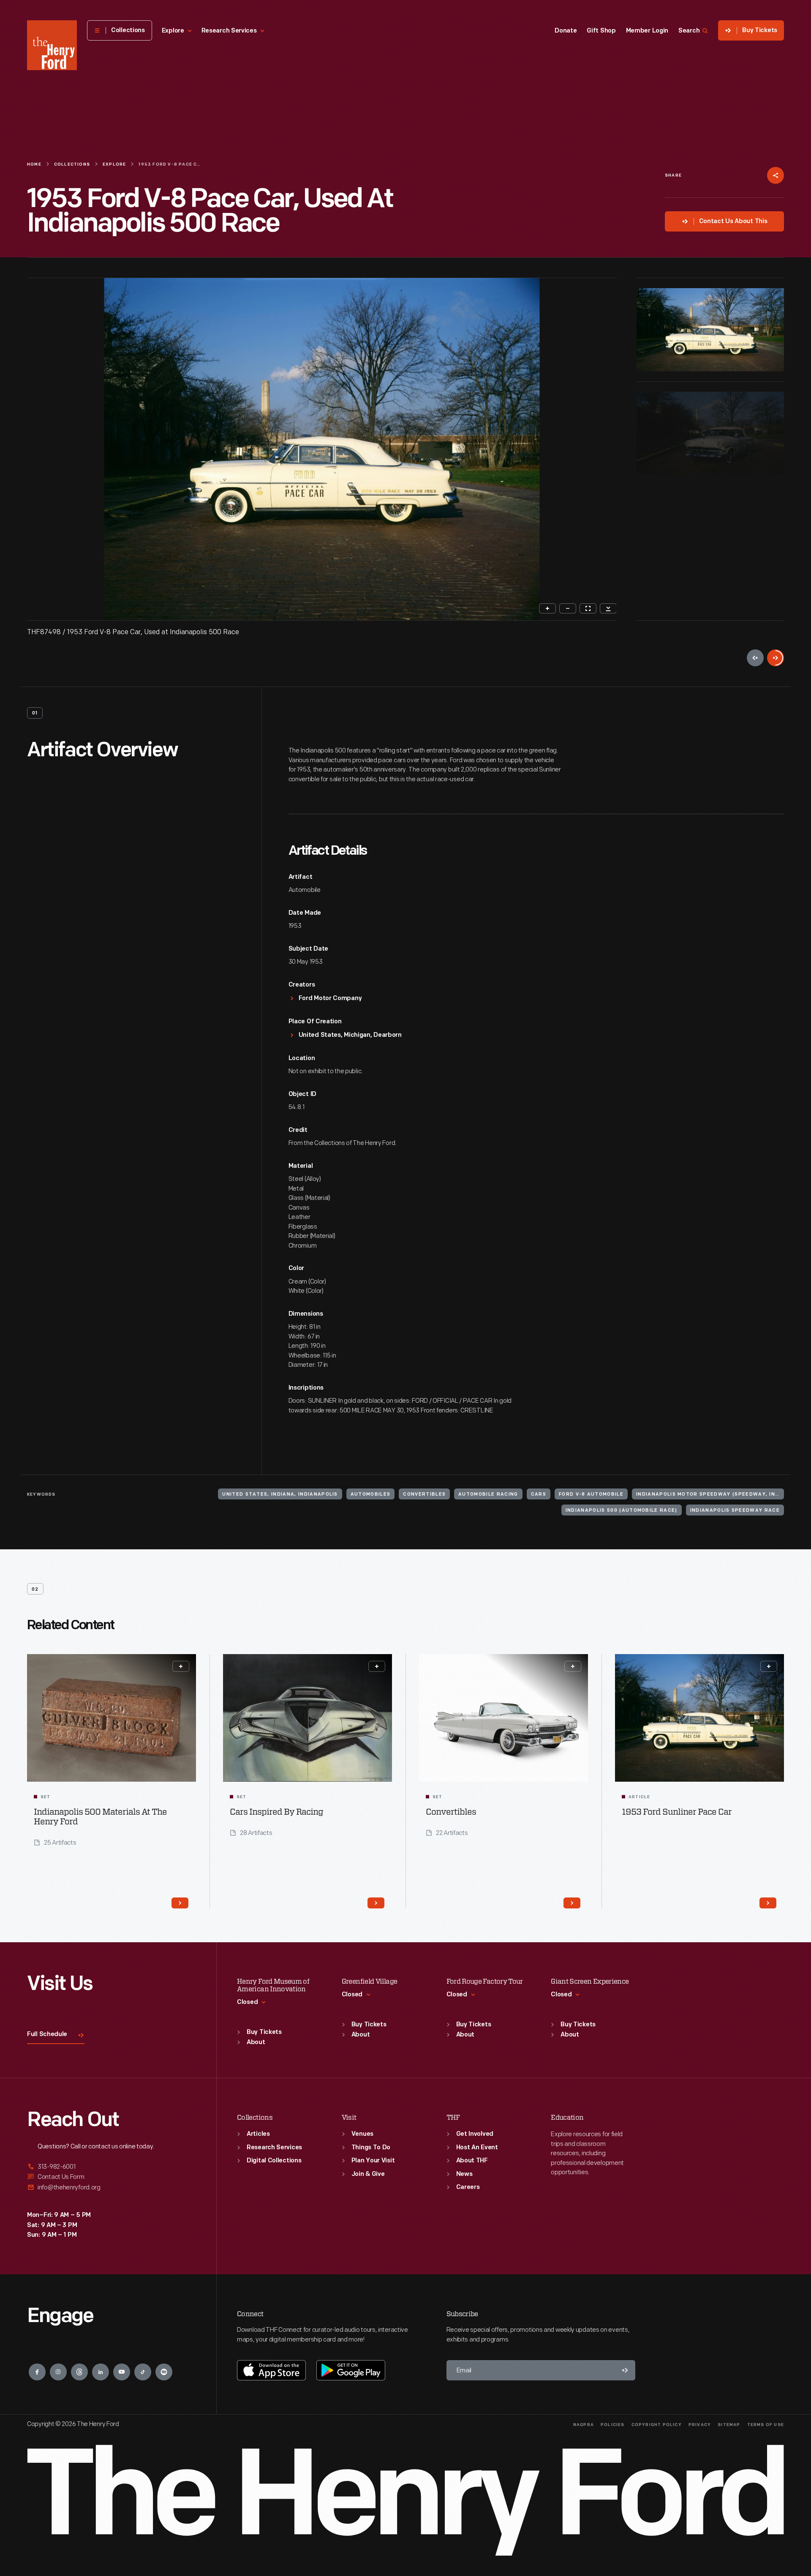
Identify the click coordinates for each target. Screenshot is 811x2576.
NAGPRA (584, 2425)
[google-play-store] (351, 2370)
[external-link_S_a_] (112, 2167)
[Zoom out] (568, 608)
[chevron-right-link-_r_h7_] (376, 1903)
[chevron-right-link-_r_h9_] (572, 1903)
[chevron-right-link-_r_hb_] (768, 1903)
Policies (613, 2425)
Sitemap (729, 2425)
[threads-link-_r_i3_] (79, 2372)
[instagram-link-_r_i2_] (58, 2372)
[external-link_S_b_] (112, 2177)
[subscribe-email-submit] (625, 2370)
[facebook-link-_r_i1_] (37, 2372)
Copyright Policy (657, 2425)
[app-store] (271, 2370)
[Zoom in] (547, 608)
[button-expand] (181, 1666)
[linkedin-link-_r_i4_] (101, 2372)
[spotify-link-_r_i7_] (164, 2372)
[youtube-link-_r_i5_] (122, 2372)
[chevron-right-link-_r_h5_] (180, 1903)
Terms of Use (766, 2425)
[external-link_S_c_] (112, 2188)
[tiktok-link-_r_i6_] (143, 2372)
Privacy (700, 2425)
